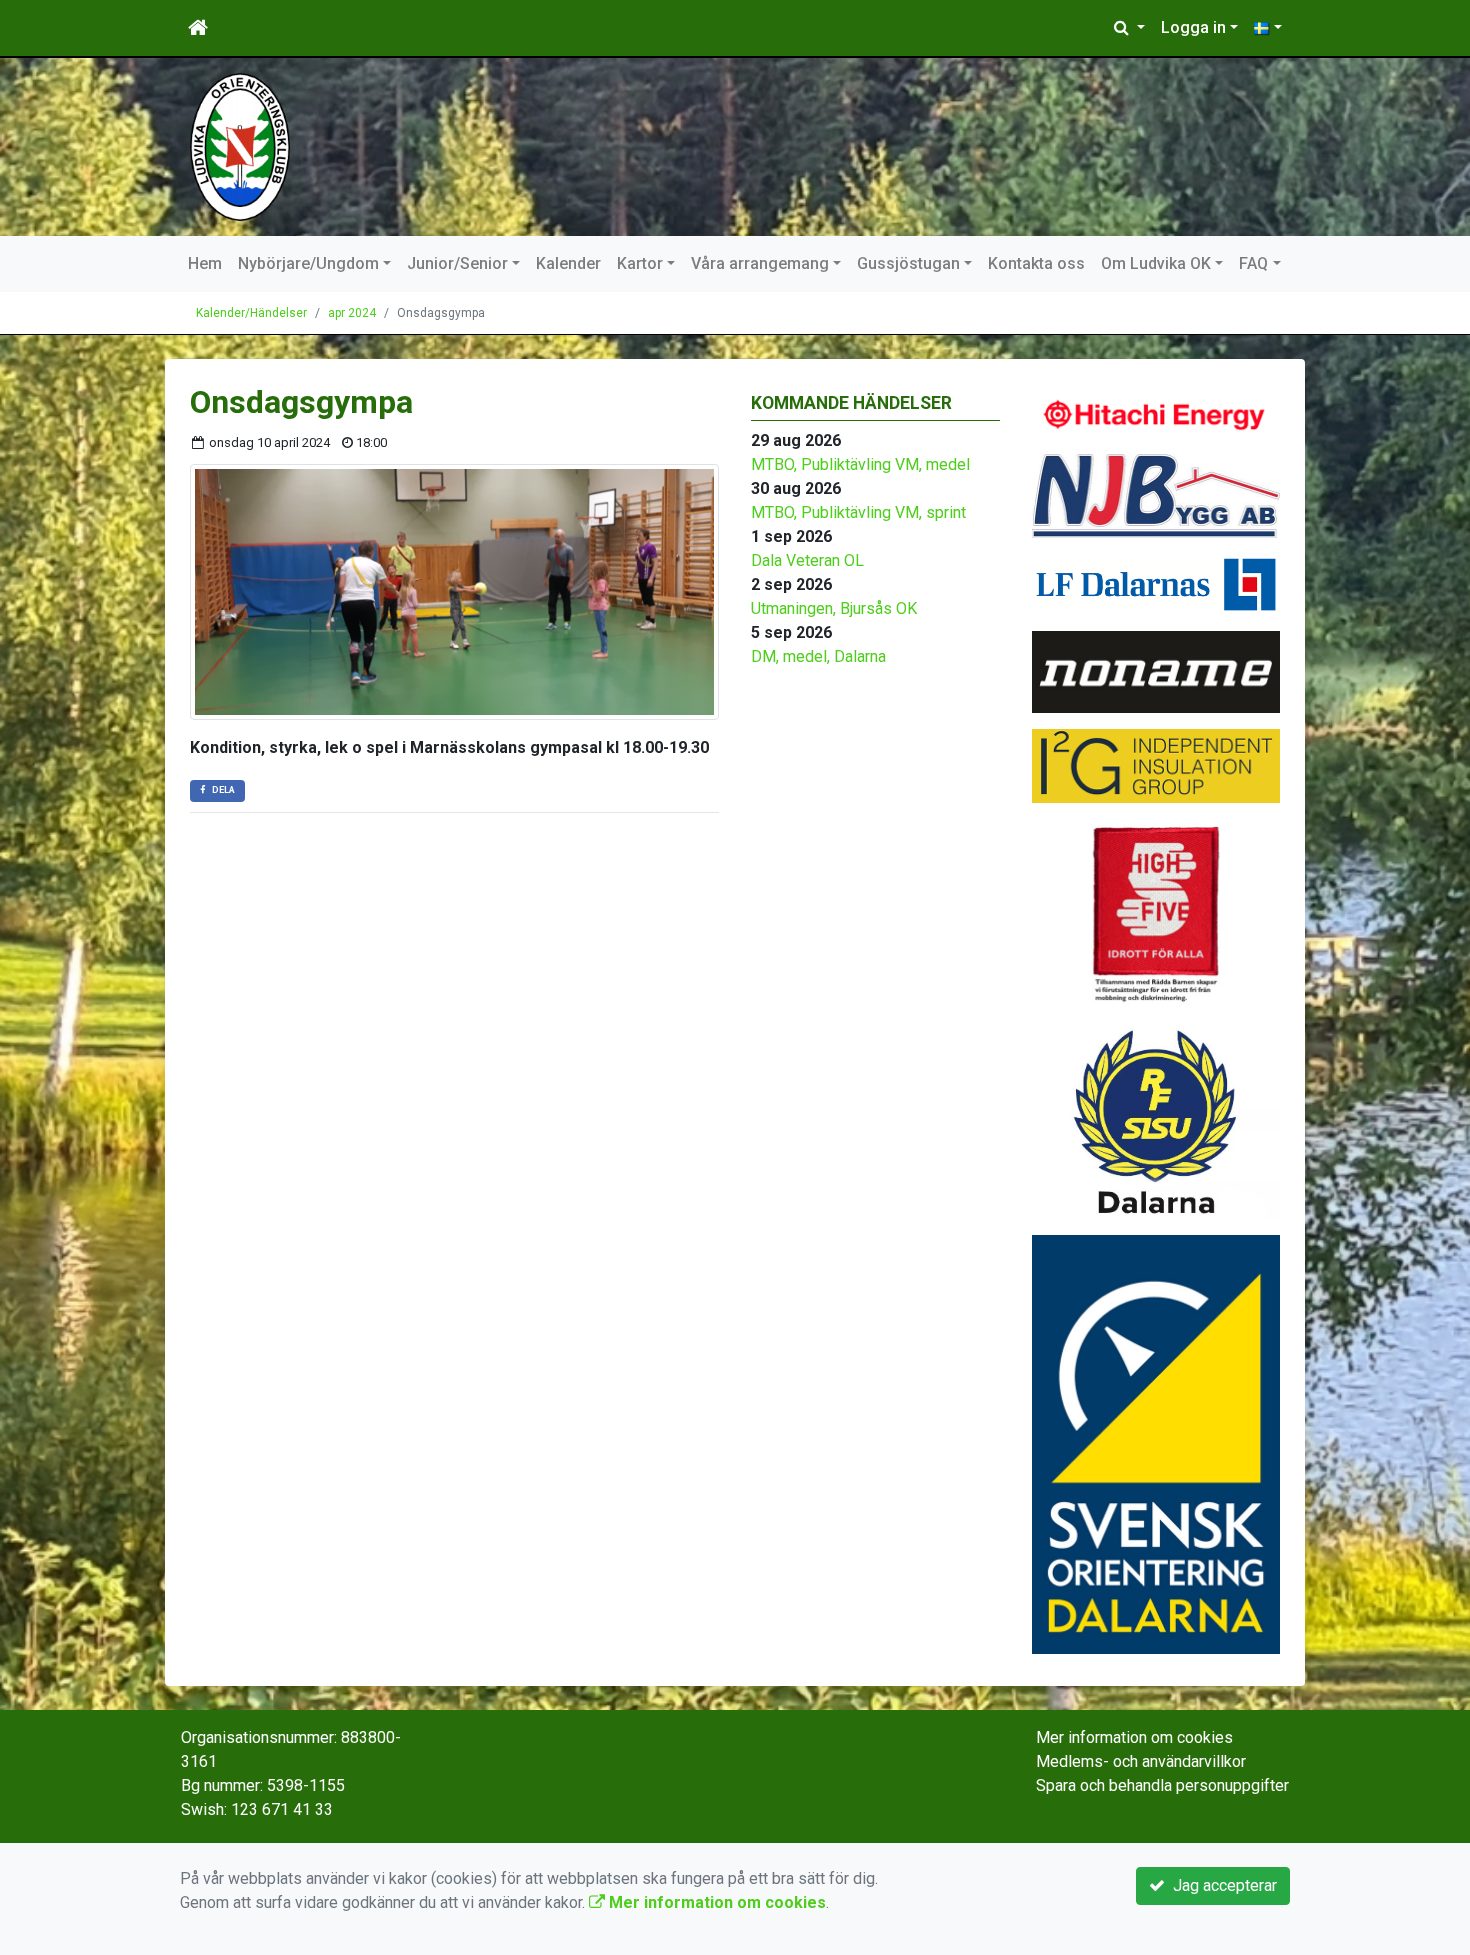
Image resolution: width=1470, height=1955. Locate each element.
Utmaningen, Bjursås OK (834, 608)
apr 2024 (352, 313)
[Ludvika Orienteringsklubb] (240, 145)
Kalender (568, 263)
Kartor (640, 263)
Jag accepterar (1221, 1885)
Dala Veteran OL (807, 560)
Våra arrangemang (760, 263)
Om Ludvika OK (1156, 263)
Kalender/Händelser (251, 313)
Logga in (1193, 27)
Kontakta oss (1036, 263)
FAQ (1253, 263)
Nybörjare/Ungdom (308, 263)
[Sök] (1129, 28)
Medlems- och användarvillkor (1141, 1761)
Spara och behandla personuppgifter (1162, 1785)
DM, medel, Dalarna (818, 656)
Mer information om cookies (1134, 1737)
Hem (205, 263)
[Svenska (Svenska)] (1268, 28)
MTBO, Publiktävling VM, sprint (858, 512)
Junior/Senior (457, 263)
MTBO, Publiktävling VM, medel (860, 464)
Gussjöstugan (908, 263)
